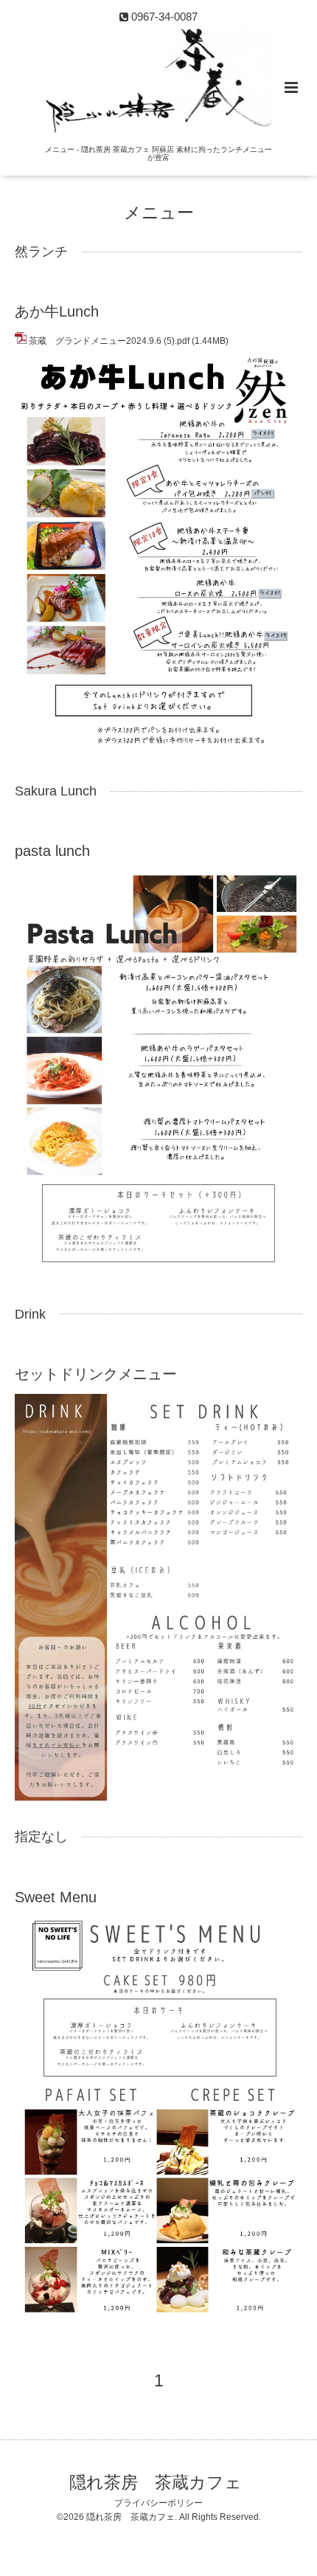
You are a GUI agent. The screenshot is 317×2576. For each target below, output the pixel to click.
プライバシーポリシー (158, 2503)
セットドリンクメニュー (96, 1374)
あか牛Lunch (57, 311)
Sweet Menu (56, 1897)
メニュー (159, 213)
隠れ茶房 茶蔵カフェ (156, 2483)
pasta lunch (52, 851)
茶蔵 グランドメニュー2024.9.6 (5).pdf (109, 341)
